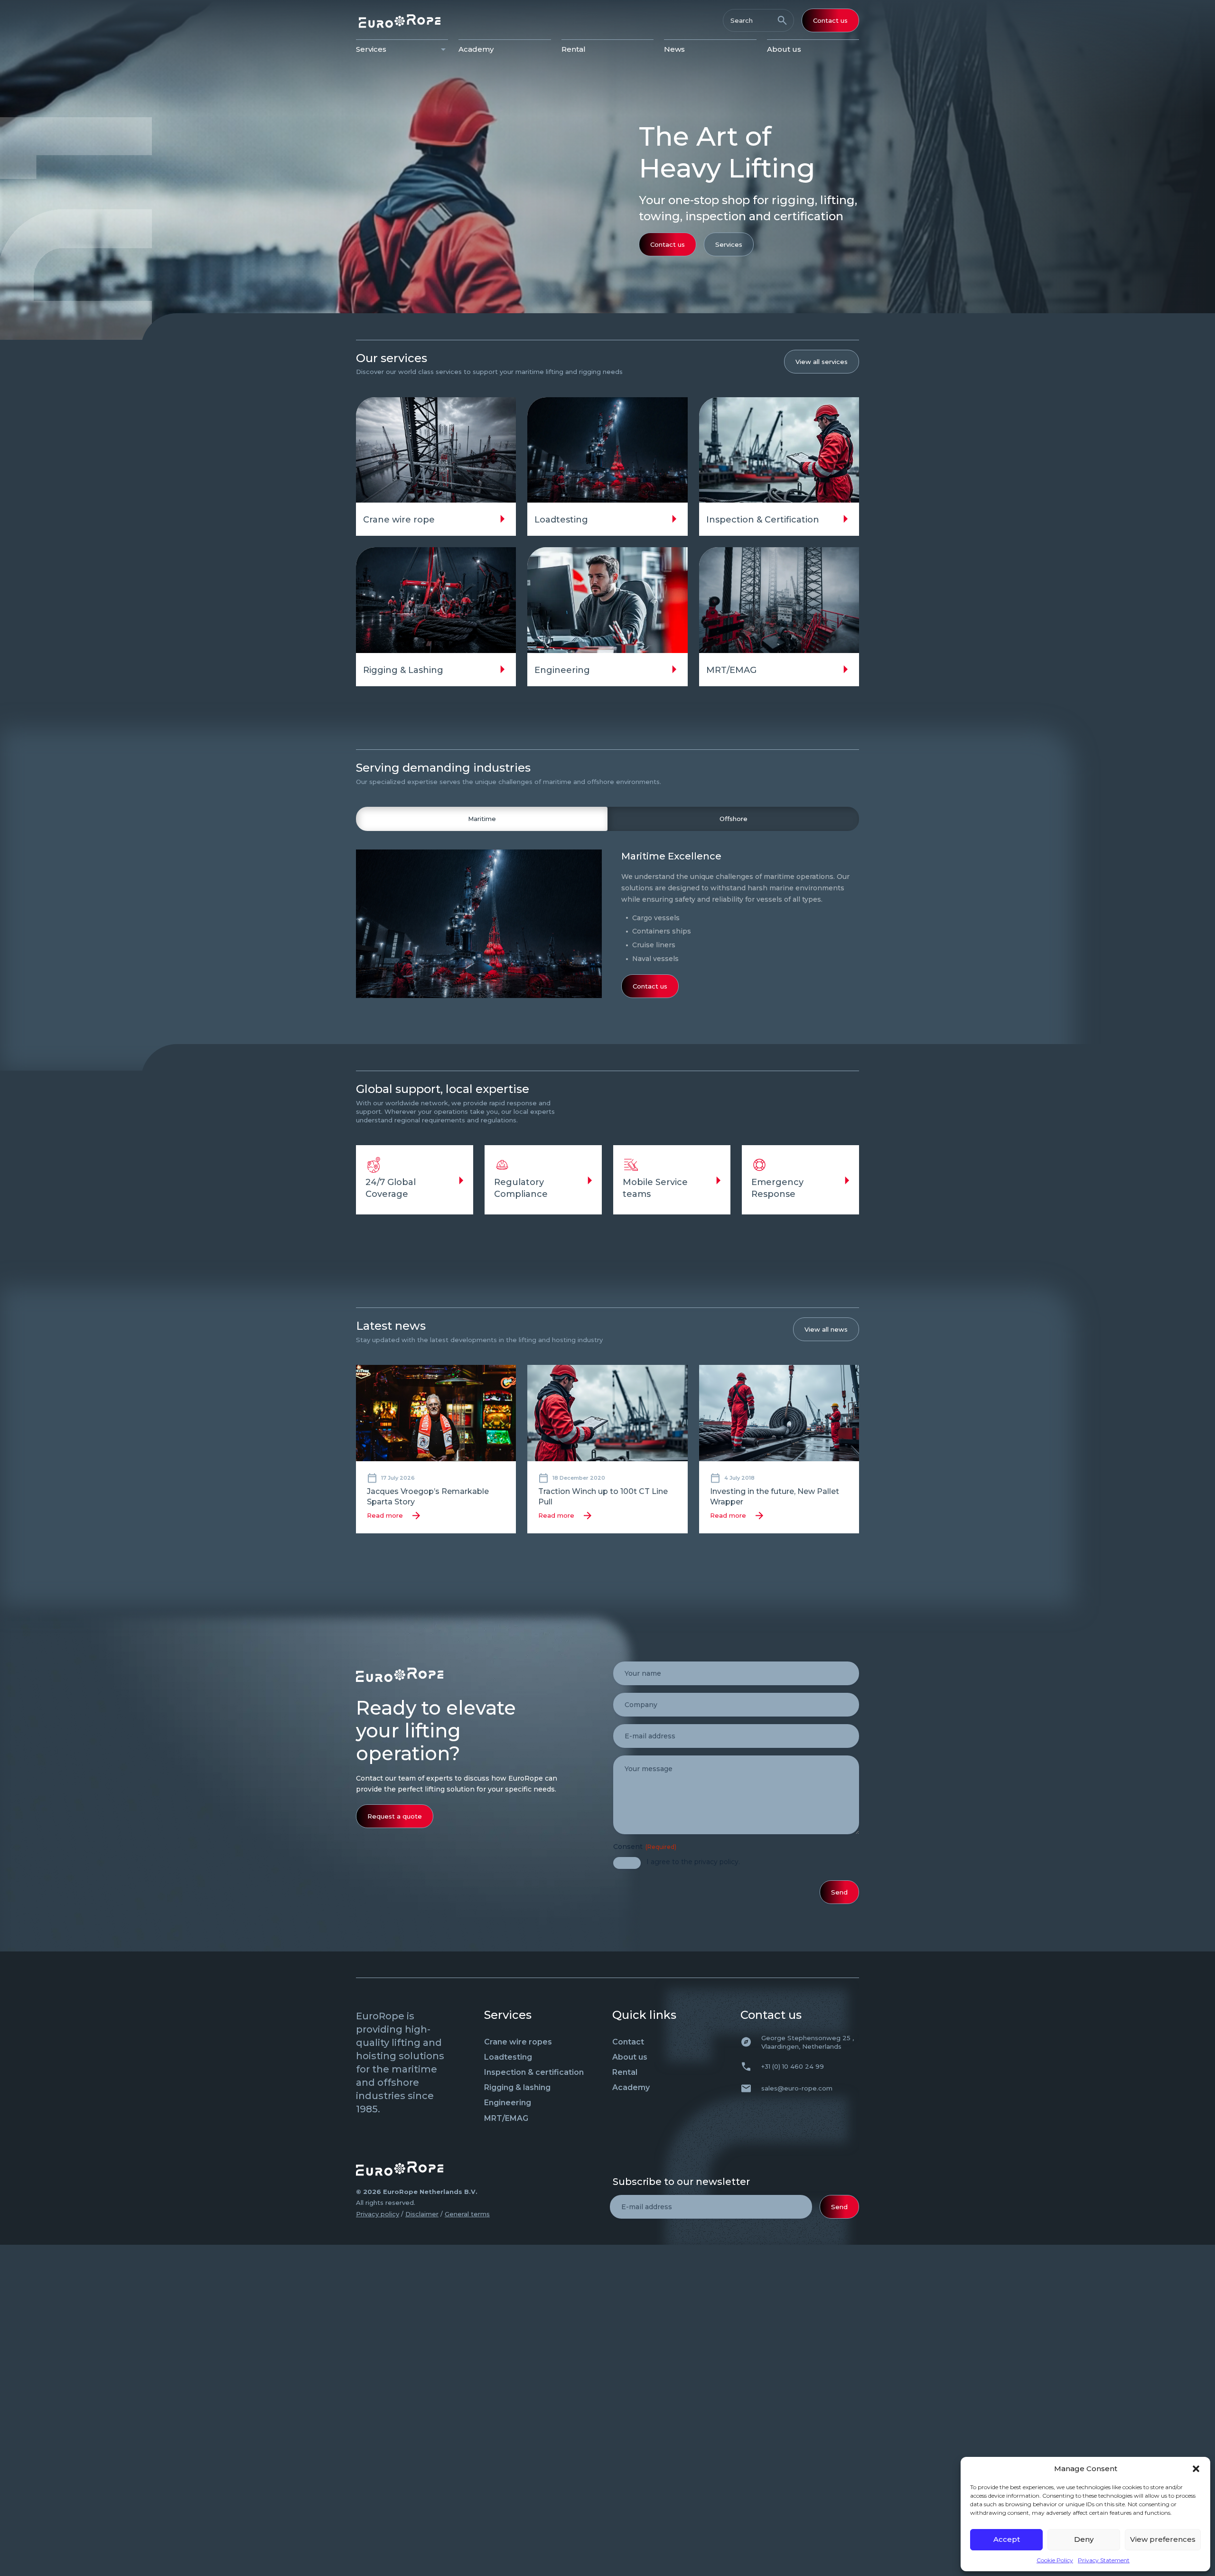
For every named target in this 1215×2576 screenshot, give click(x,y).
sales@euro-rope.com (797, 2088)
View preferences (1163, 2539)
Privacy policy (378, 2214)
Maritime (482, 819)
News (674, 49)
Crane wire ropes (518, 2042)
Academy (476, 49)
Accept (1007, 2539)
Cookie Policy (1055, 2560)
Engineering (508, 2103)
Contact (628, 2042)
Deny (1084, 2539)
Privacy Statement (1104, 2560)
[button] (1196, 2469)
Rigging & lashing (517, 2087)
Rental (574, 49)
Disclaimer (422, 2214)
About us (784, 49)
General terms (467, 2214)
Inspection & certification (534, 2072)
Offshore (734, 819)
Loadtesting (508, 2057)
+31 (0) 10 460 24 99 (793, 2066)
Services (371, 49)
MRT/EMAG (506, 2118)
